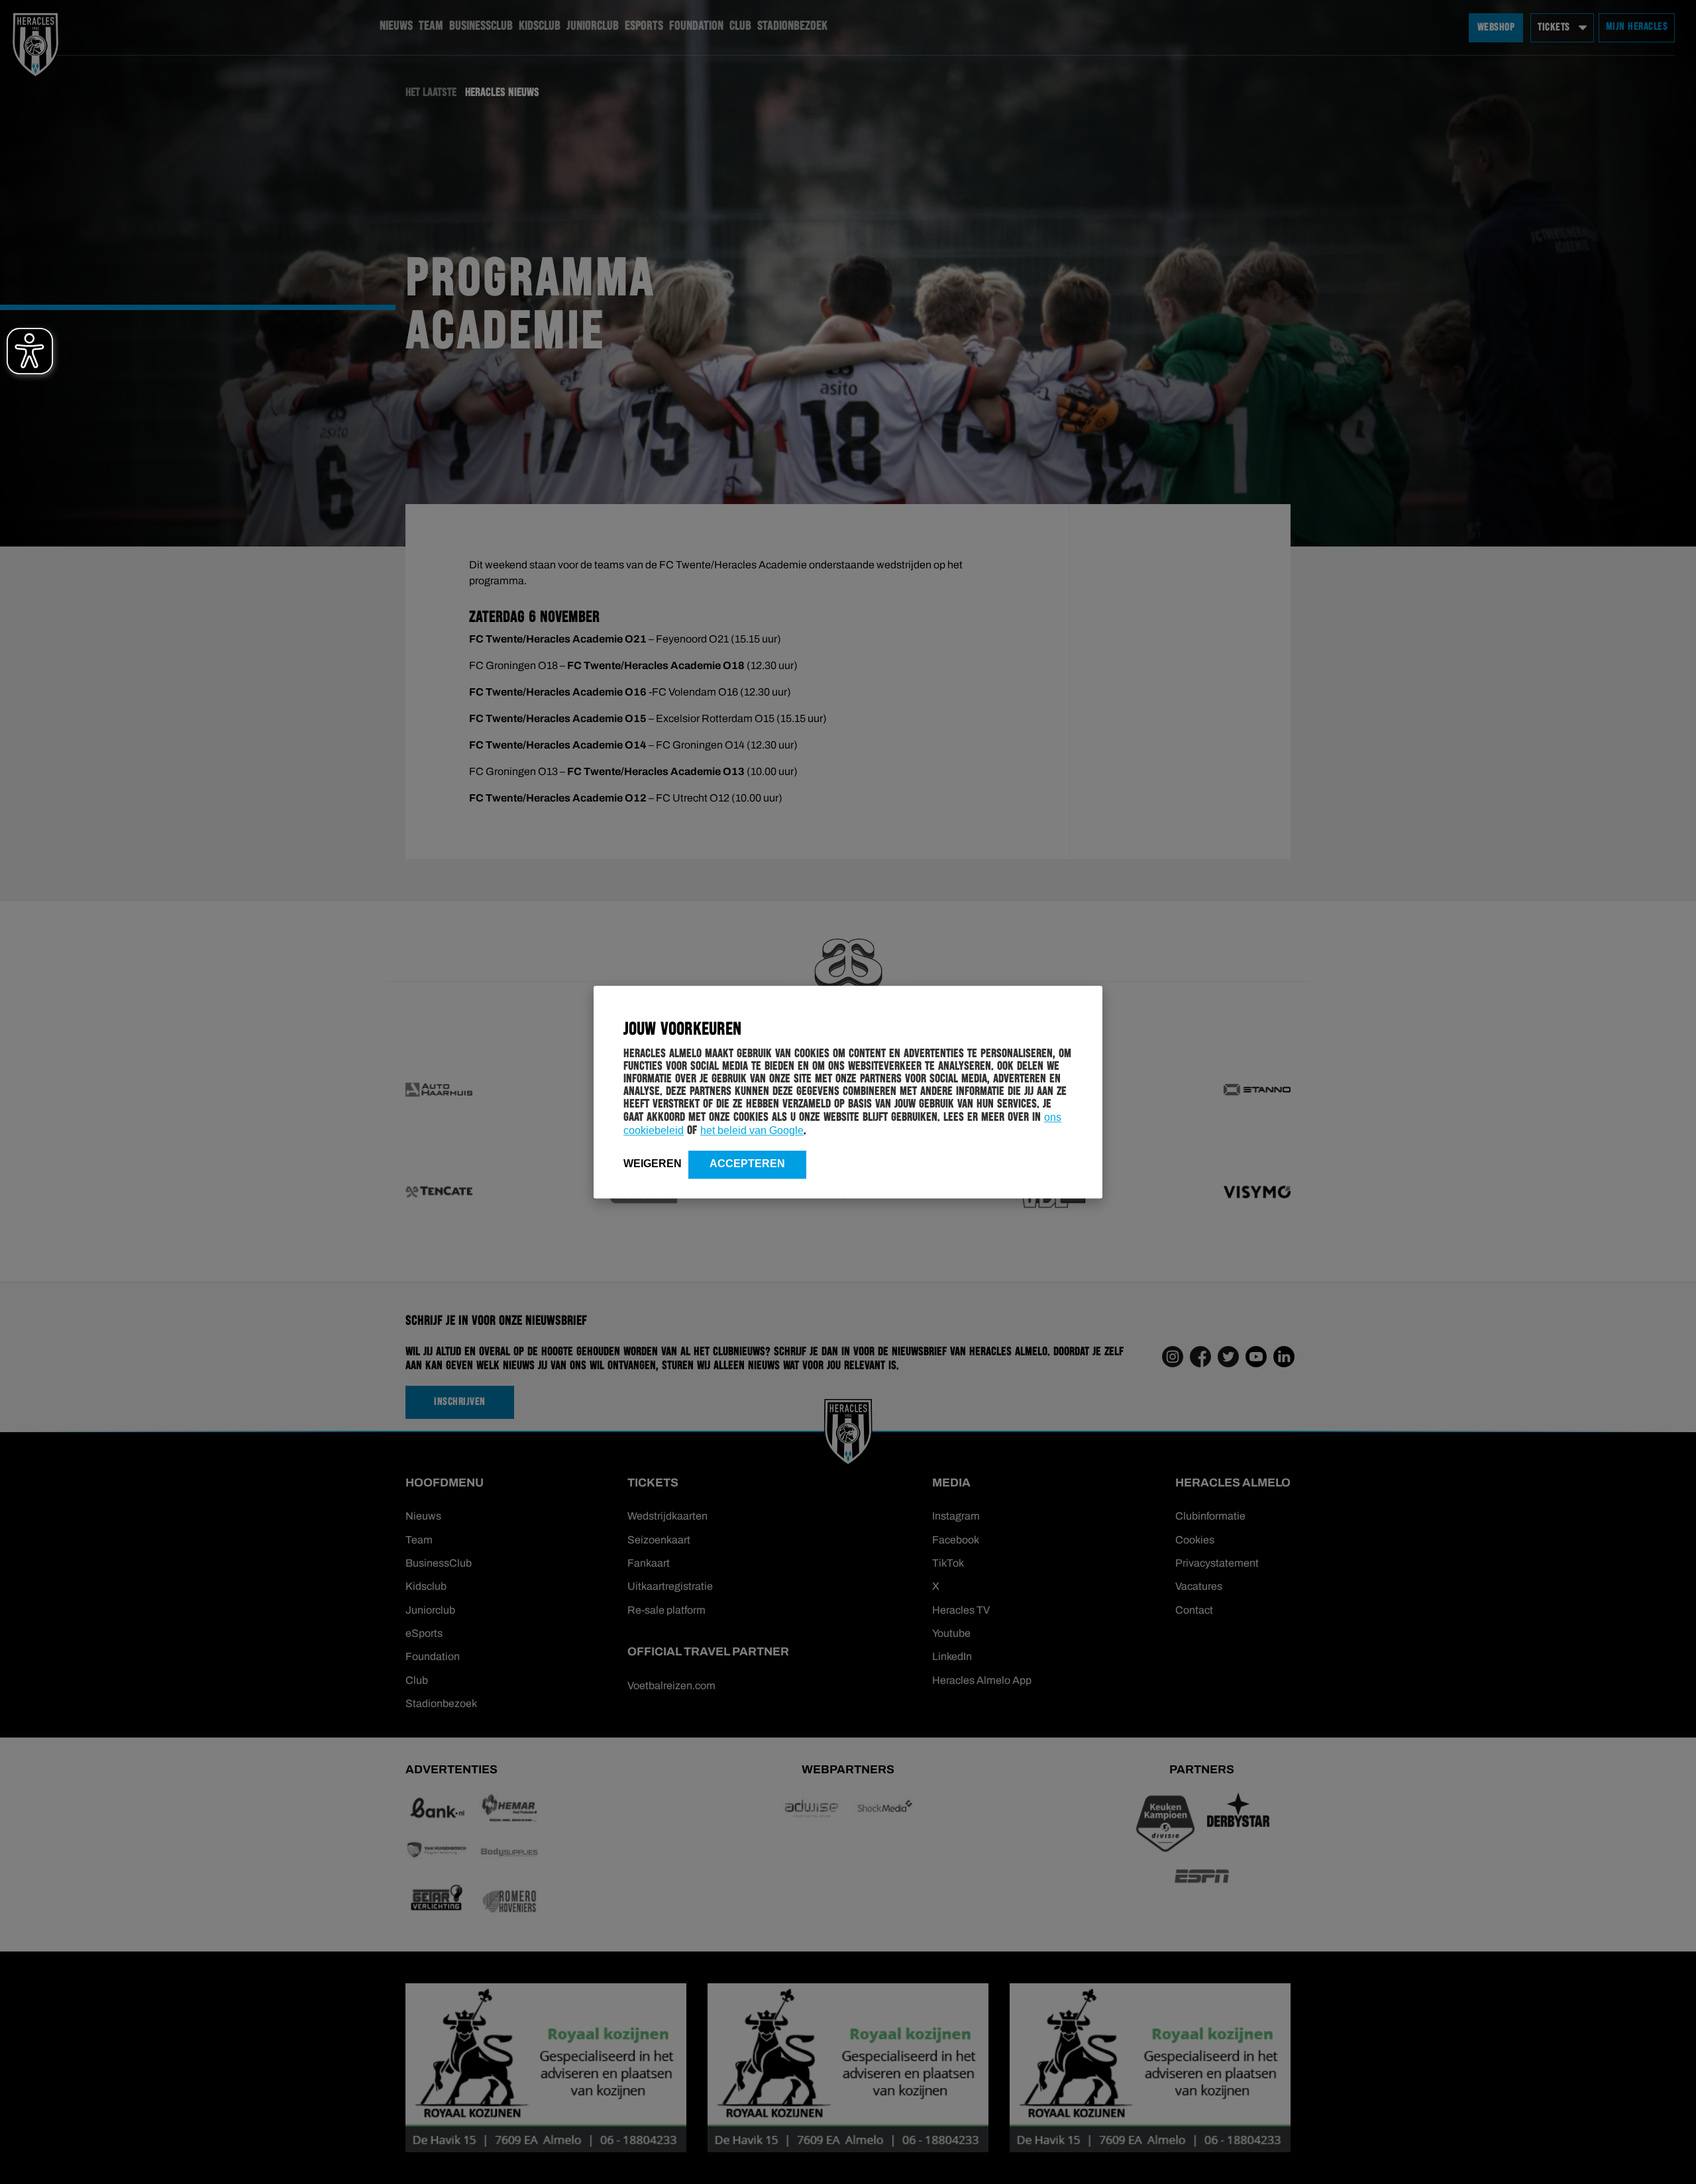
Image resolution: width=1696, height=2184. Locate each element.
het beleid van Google (752, 1130)
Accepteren (747, 1164)
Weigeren (653, 1164)
